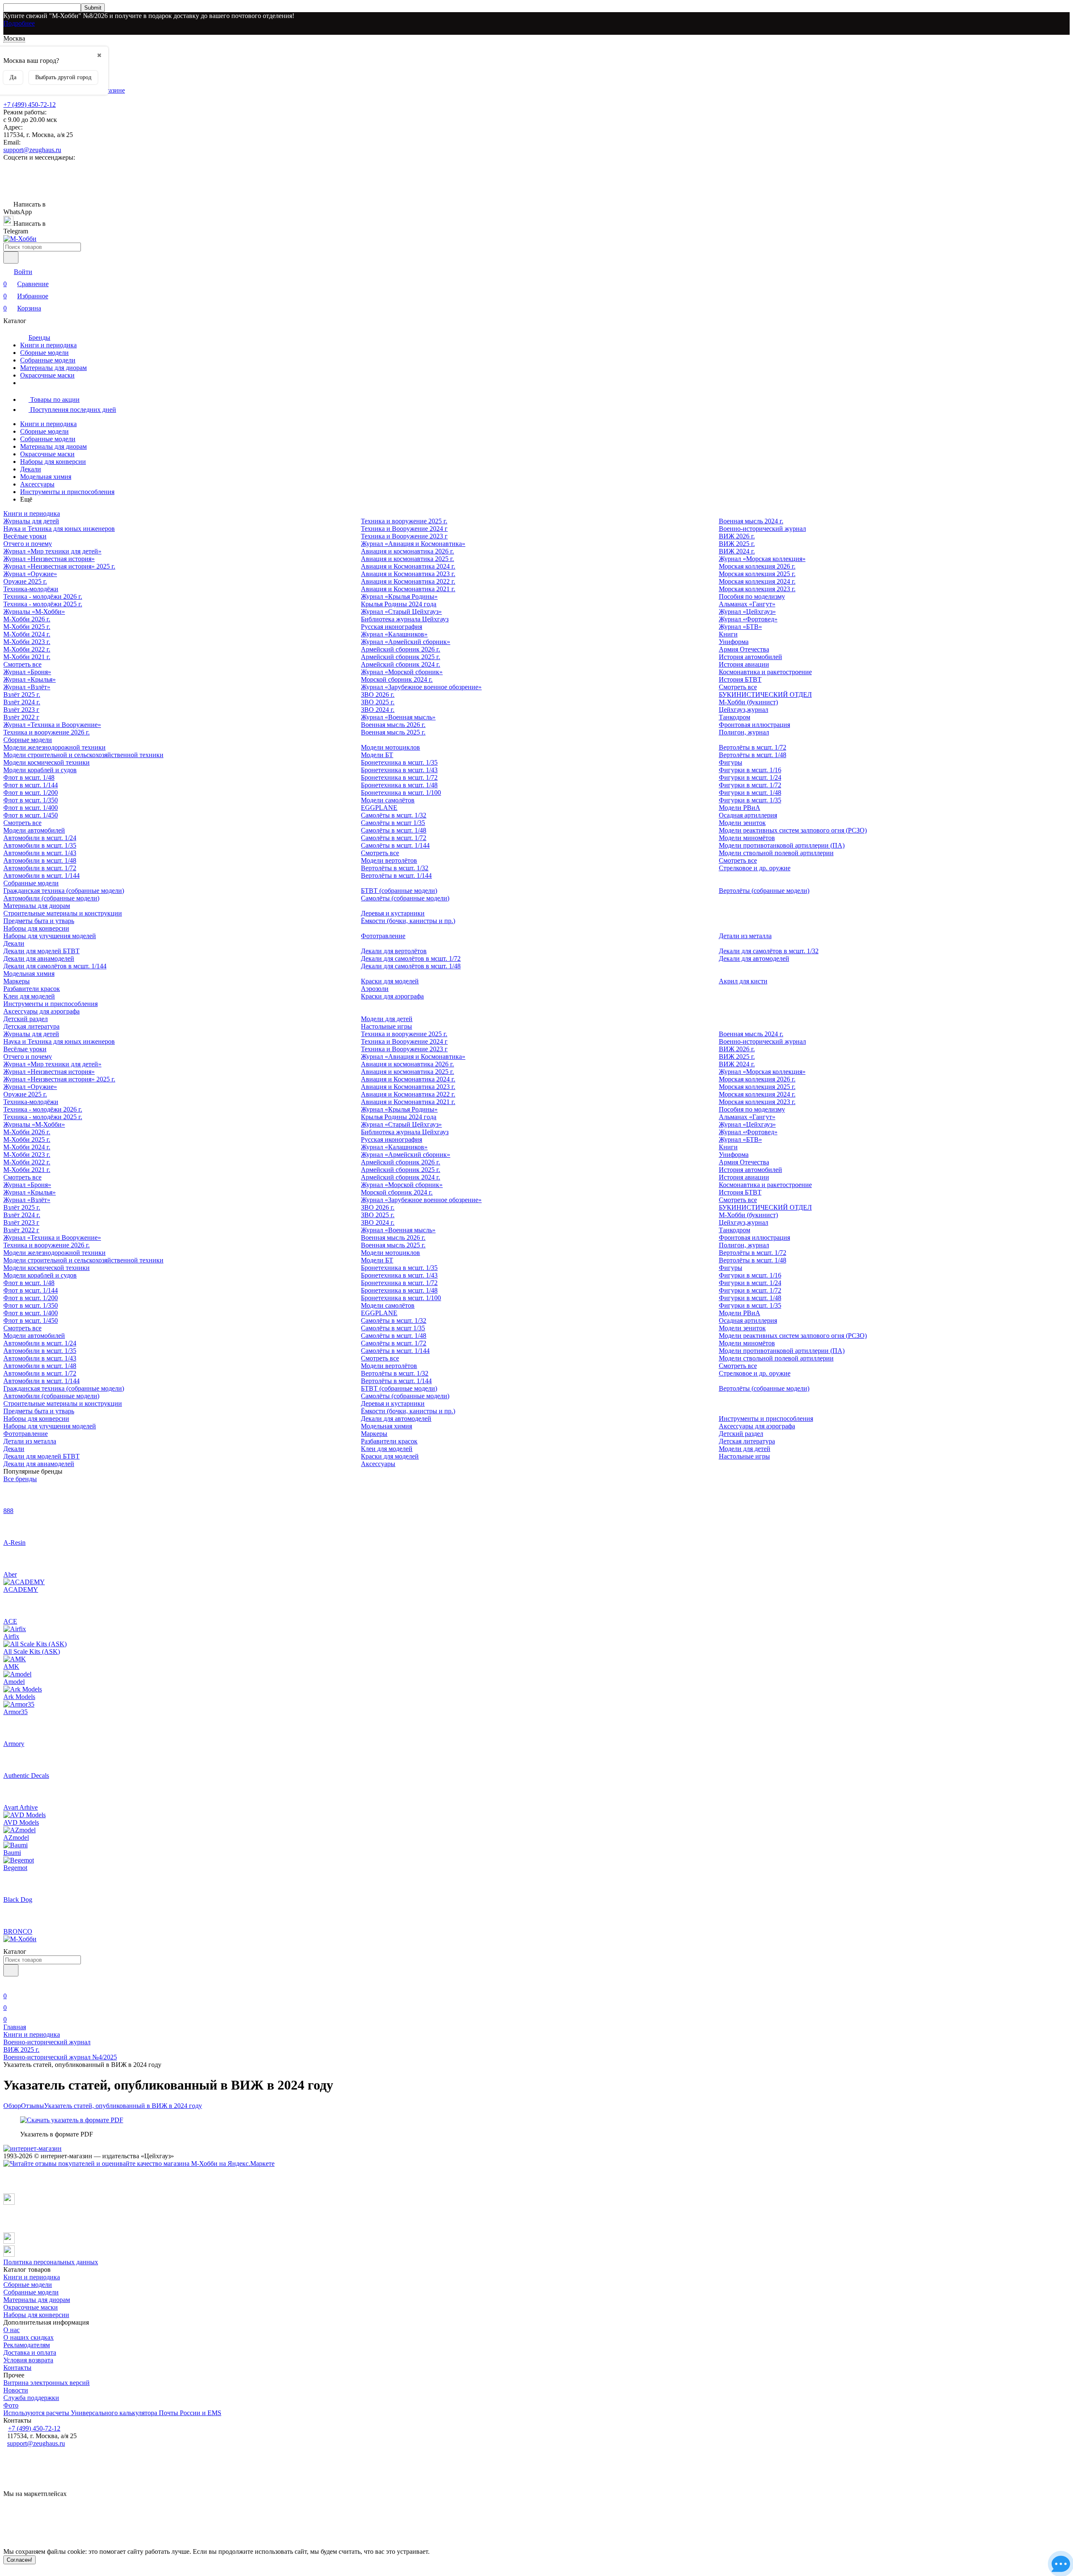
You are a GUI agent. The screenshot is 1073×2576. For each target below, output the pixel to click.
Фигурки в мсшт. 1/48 (750, 793)
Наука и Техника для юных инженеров (59, 529)
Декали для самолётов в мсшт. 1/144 (55, 966)
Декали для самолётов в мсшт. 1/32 (769, 951)
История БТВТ (740, 679)
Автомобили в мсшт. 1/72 (40, 868)
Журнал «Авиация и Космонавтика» (413, 544)
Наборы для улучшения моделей (50, 936)
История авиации (744, 664)
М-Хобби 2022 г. (27, 649)
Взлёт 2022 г (21, 717)
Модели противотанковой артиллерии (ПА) (782, 845)
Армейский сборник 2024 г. (400, 664)
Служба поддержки (31, 2398)
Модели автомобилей (34, 830)
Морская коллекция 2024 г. (757, 581)
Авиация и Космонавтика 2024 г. (408, 566)
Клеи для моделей (29, 996)
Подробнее (19, 23)
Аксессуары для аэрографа (41, 1011)
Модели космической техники (47, 762)
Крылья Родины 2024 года (399, 604)
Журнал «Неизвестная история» (49, 559)
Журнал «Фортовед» (748, 619)
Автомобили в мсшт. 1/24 (40, 838)
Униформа (734, 642)
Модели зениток (742, 823)
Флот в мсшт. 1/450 (31, 815)
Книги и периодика (48, 345)
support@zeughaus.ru (32, 150)
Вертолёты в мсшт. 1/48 (753, 755)
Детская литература (31, 1026)
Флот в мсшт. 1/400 (31, 808)
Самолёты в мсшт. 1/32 (394, 815)
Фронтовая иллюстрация (754, 725)
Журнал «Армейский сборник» (406, 642)
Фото (11, 2405)
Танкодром (735, 717)
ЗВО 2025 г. (378, 702)
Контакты (17, 2368)
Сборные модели (44, 353)
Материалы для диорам (53, 368)
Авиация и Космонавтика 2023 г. (408, 574)
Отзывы (32, 2106)
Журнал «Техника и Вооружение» (52, 725)
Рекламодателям (27, 2345)
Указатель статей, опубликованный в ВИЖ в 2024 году (123, 2106)
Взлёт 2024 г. (22, 702)
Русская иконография (391, 627)
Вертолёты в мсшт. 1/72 (753, 747)
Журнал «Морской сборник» (402, 672)
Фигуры (731, 762)
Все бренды (20, 1479)
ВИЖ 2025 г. (737, 544)
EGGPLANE (379, 808)
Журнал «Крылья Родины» (399, 596)
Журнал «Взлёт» (27, 687)
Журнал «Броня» (27, 672)
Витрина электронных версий (47, 2383)
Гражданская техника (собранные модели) (64, 891)
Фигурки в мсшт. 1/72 (750, 785)
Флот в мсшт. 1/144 (31, 785)
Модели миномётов (747, 838)
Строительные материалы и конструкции (63, 913)
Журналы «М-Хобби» (34, 612)
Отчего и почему (28, 544)
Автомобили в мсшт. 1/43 (40, 853)
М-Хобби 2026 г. (27, 619)
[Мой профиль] (8, 1984)
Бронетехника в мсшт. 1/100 (401, 793)
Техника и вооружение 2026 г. (47, 732)
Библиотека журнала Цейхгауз (405, 619)
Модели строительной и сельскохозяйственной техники (83, 755)
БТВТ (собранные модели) (399, 891)
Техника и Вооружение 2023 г (404, 536)
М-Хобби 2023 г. (27, 642)
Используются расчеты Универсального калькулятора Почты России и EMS (112, 2413)
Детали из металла (745, 936)
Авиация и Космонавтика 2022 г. (408, 581)
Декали (31, 469)
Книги (728, 634)
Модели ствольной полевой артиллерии (776, 853)
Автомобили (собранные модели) (51, 898)
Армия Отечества (744, 649)
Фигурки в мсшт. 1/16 (750, 770)
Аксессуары (37, 484)
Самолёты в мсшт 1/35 (393, 823)
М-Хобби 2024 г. (27, 634)
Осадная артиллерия (748, 815)
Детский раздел (26, 1019)
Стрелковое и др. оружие (755, 868)
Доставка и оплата (30, 2352)
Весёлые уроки (25, 536)
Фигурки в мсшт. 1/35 (750, 800)
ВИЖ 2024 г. (737, 551)
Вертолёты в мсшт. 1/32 (395, 868)
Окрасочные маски (47, 375)
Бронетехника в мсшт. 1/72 (399, 777)
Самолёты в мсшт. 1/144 (395, 845)
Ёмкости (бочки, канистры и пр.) (408, 921)
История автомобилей (750, 657)
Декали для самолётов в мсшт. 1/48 (411, 966)
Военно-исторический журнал (762, 529)
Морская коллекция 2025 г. (757, 574)
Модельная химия (46, 477)
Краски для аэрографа (392, 996)
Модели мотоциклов (390, 747)
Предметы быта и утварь (39, 921)
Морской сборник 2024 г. (397, 679)
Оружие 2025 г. (25, 581)
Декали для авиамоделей (39, 958)
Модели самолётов (388, 800)
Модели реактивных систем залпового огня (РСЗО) (793, 830)
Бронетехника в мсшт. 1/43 (399, 770)
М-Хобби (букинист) (748, 702)
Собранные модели (48, 360)
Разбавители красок (32, 989)
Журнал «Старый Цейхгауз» (401, 612)
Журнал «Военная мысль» (398, 717)
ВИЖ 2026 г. (737, 536)
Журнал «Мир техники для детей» (52, 551)
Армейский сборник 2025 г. (400, 657)
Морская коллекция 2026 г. (757, 566)
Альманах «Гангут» (747, 604)
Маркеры (17, 981)
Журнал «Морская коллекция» (762, 559)
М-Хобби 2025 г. (27, 627)
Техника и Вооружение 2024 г (404, 529)
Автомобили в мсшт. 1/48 (40, 860)
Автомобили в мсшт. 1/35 (40, 845)
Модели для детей (387, 1019)
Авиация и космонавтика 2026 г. (407, 551)
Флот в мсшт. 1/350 (31, 800)
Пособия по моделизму (752, 596)
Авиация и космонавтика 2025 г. (407, 559)
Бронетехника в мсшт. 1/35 (399, 762)
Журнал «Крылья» (30, 679)
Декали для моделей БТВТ (41, 951)
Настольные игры (386, 1026)
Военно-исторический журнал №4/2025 (60, 2057)
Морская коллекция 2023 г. (757, 589)
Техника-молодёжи (31, 589)
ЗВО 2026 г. (378, 694)
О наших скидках (29, 2337)
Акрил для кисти (743, 981)
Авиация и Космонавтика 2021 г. (408, 589)
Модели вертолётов (389, 860)
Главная (15, 2027)
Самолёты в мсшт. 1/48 (394, 830)
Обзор (12, 2106)
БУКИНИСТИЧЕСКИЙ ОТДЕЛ (765, 694)
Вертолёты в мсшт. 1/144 (396, 875)
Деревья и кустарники (393, 913)
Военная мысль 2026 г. (393, 725)
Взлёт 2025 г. (22, 694)
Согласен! (19, 2560)
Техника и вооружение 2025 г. (404, 521)
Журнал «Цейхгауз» (747, 612)
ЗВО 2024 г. (378, 710)
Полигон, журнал (744, 732)
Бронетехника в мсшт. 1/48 (399, 785)
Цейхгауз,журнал (744, 710)
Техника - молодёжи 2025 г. (43, 604)
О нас (12, 2330)
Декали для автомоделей (754, 958)
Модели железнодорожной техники (54, 747)
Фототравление (383, 936)
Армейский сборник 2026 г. (400, 649)
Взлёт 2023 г (21, 710)
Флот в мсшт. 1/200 (31, 793)
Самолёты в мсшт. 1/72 (394, 838)
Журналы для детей (31, 521)
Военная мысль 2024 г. (751, 521)
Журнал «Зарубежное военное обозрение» (421, 687)
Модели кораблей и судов (40, 770)
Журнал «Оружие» (30, 574)
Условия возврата (28, 2360)
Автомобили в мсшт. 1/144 (41, 875)
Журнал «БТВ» (740, 627)
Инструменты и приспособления (67, 492)
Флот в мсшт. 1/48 (29, 777)
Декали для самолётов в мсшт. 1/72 (411, 958)
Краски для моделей (390, 981)
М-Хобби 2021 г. (27, 657)
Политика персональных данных (51, 2262)
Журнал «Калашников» (394, 634)
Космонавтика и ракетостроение (765, 672)
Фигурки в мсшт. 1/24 (750, 777)
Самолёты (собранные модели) (405, 898)
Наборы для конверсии (53, 462)
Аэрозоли (375, 989)
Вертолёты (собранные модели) (764, 891)
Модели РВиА (740, 808)
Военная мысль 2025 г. (393, 732)
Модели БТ (377, 755)
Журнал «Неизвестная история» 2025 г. (59, 566)
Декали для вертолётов (394, 951)
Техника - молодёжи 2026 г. (43, 596)
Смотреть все (22, 664)
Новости (16, 2390)
